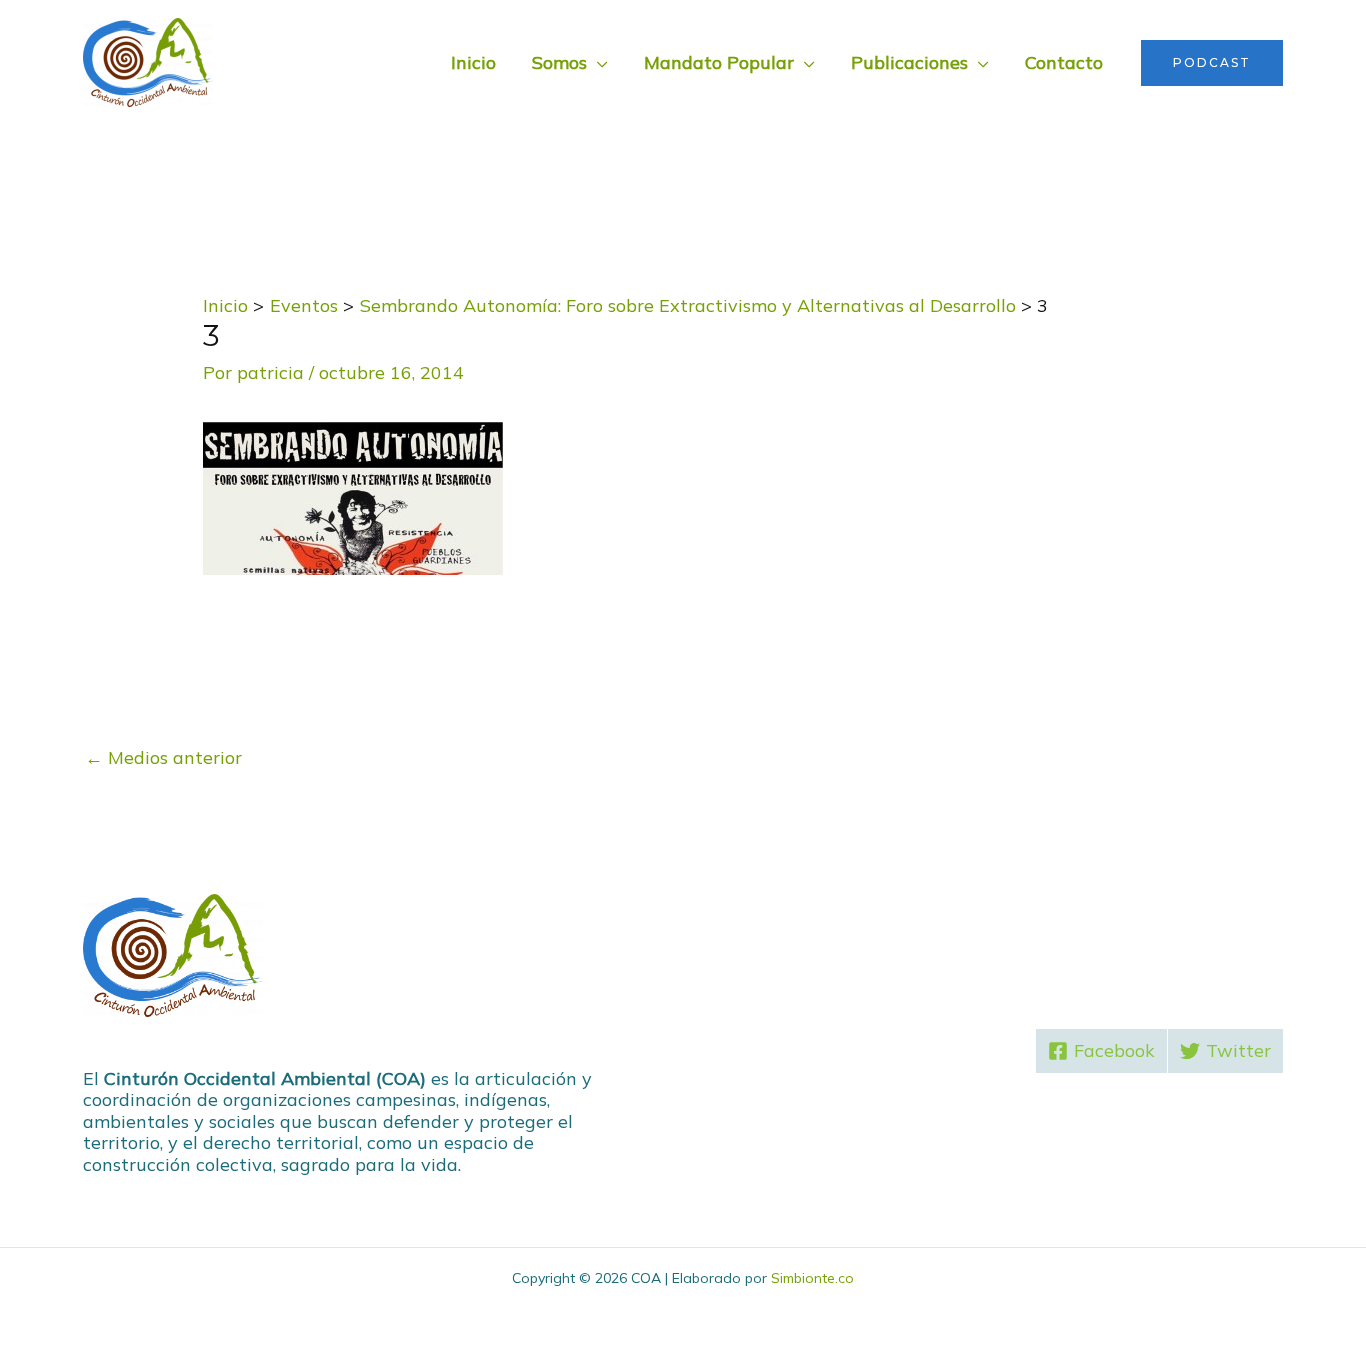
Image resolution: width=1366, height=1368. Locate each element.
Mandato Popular (719, 62)
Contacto (1064, 62)
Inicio (473, 62)
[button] (1212, 63)
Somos (559, 62)
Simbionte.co (812, 1278)
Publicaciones (909, 62)
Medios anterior (163, 757)
